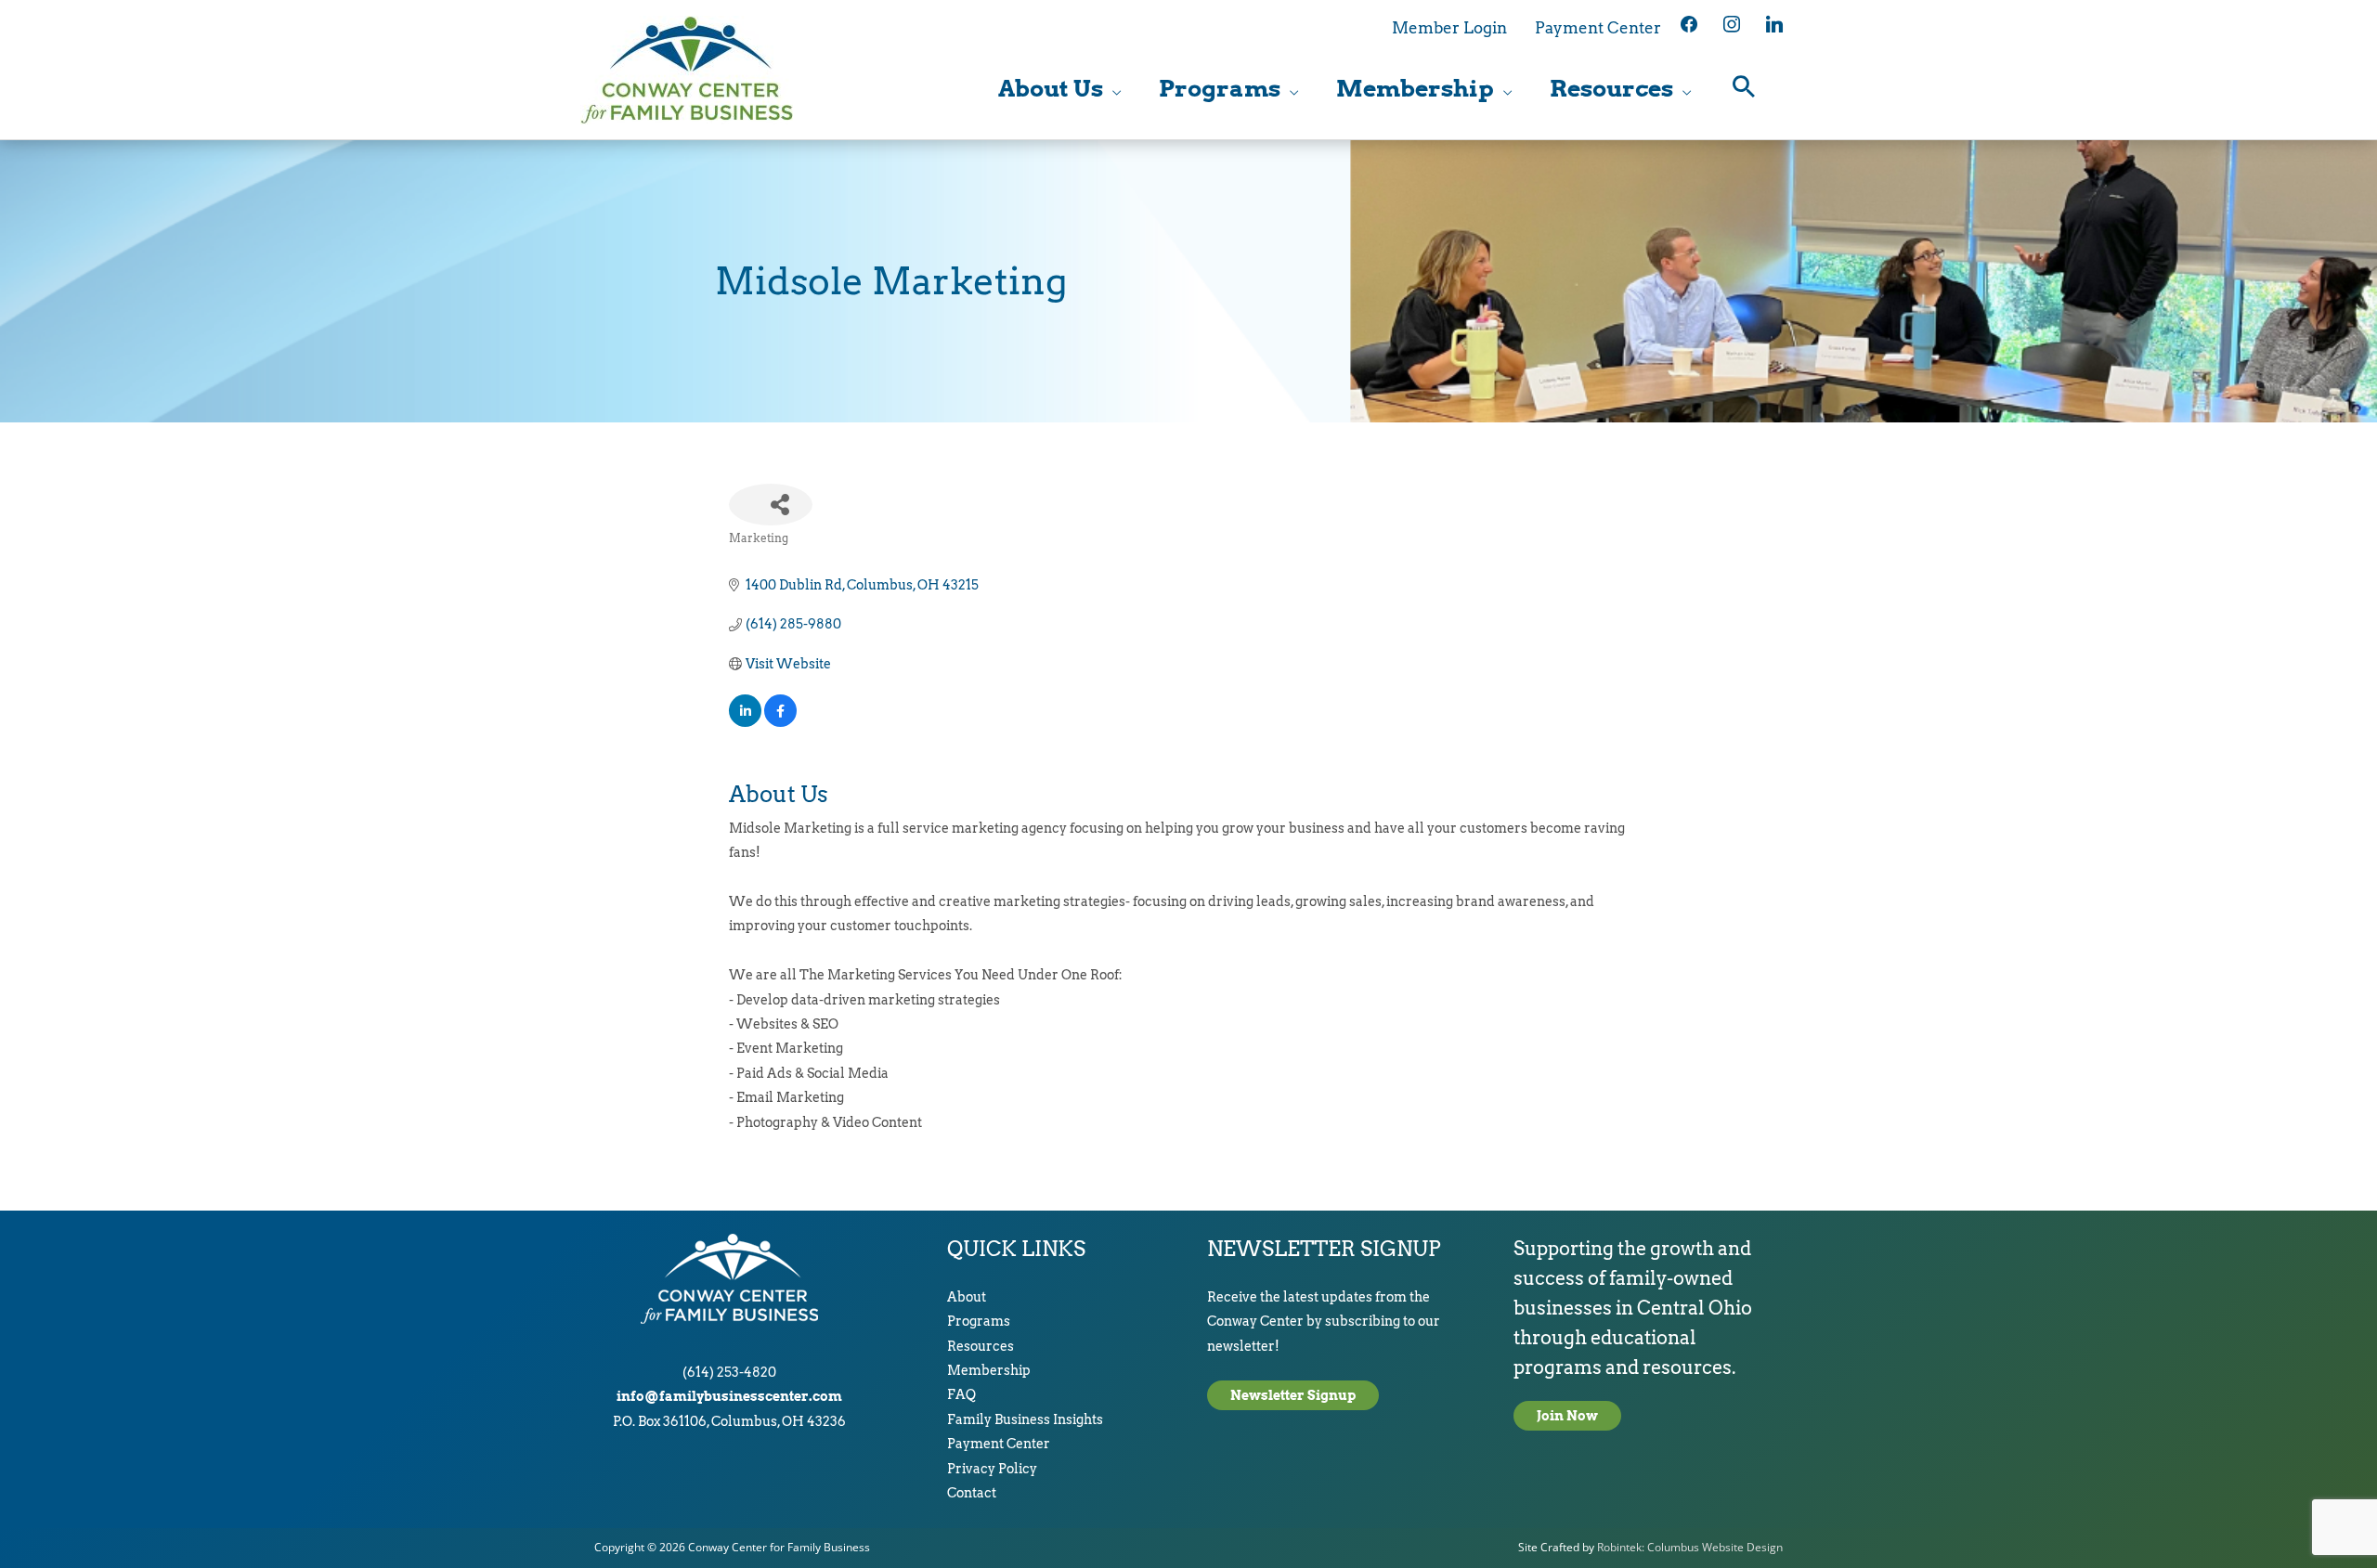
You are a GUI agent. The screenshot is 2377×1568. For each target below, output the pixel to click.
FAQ (961, 1394)
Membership (989, 1370)
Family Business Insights (1025, 1419)
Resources (981, 1346)
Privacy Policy (992, 1469)
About (967, 1297)
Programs (979, 1321)
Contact (972, 1493)
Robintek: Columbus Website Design (1690, 1547)
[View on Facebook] (780, 722)
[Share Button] (771, 505)
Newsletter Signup (1293, 1395)
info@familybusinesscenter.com (729, 1396)
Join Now (1567, 1416)
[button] (1744, 89)
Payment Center (999, 1444)
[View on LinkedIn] (745, 722)
